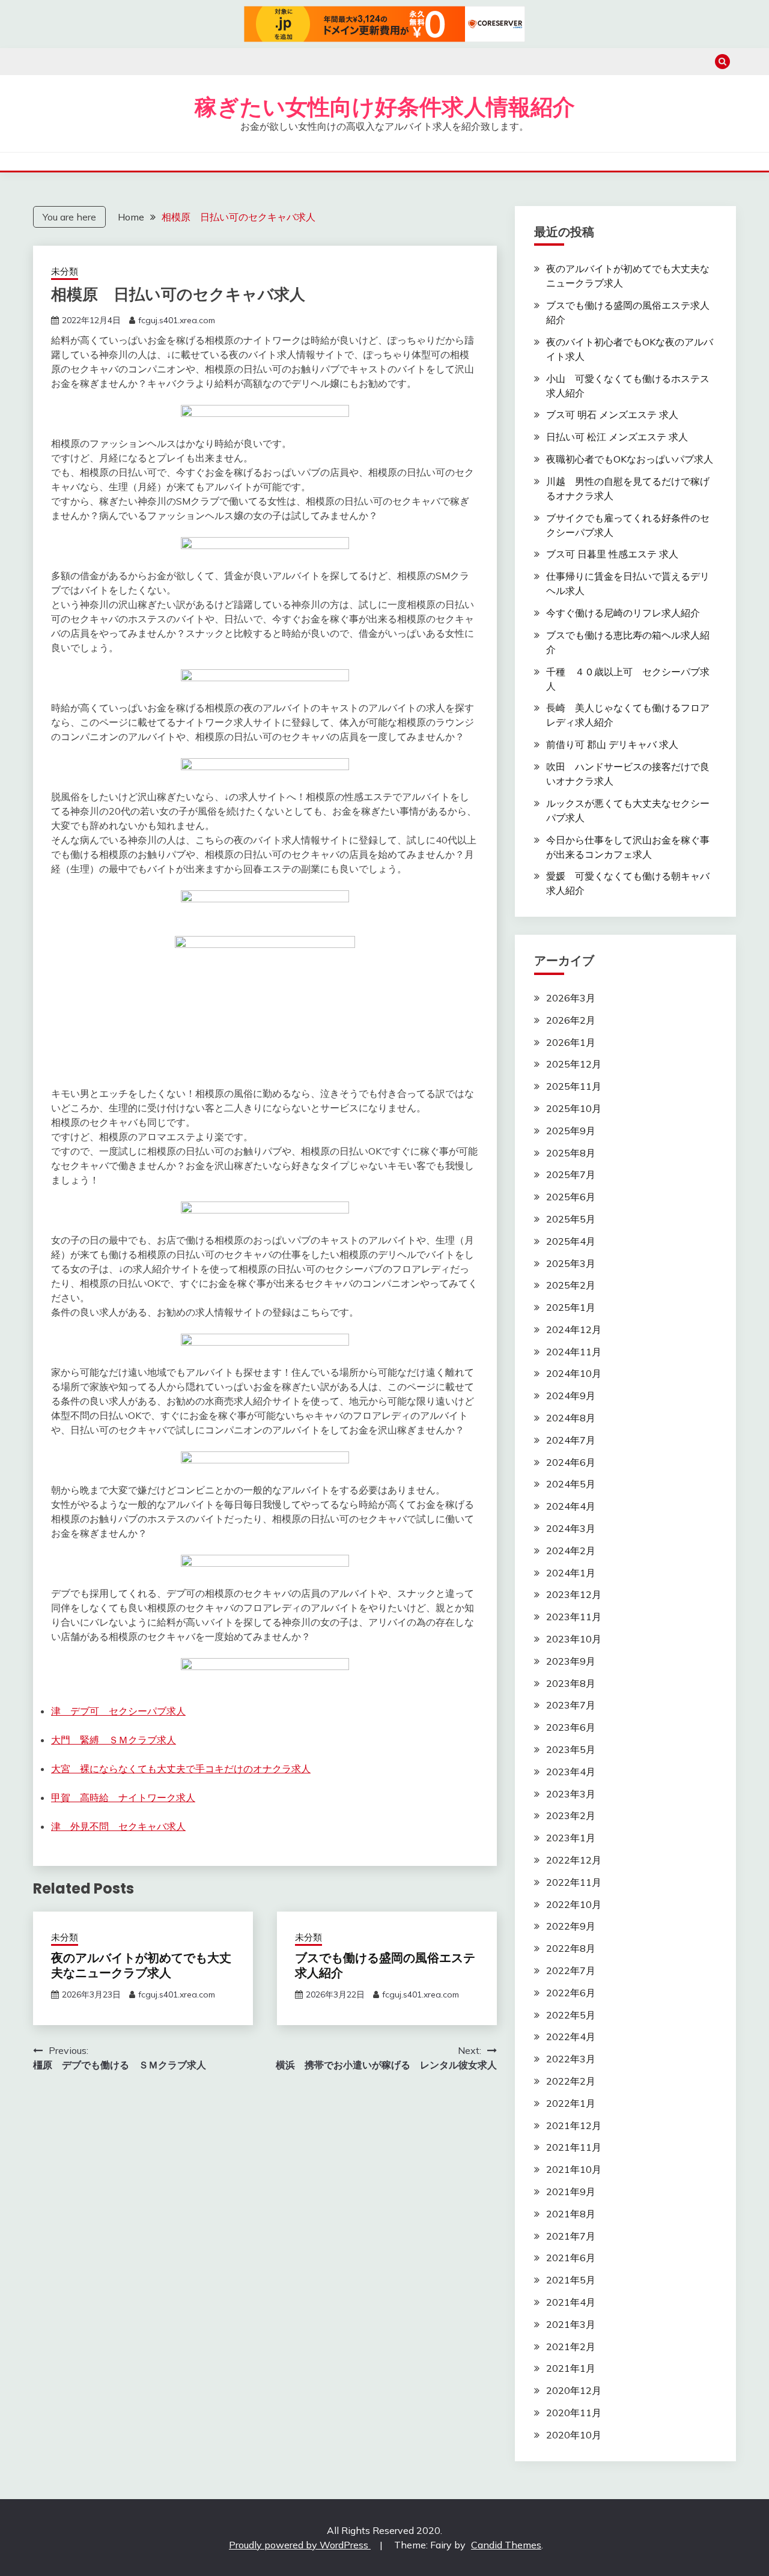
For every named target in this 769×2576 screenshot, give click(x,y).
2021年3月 (571, 2324)
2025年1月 (571, 1307)
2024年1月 (571, 1573)
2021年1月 (571, 2368)
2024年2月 (571, 1551)
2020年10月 (574, 2435)
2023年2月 (571, 1815)
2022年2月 (571, 2081)
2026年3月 (571, 998)
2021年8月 (571, 2214)
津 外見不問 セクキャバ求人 (118, 1826)
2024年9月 (571, 1396)
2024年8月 (571, 1418)
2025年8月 (571, 1153)
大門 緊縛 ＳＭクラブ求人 (114, 1740)
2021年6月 (571, 2258)
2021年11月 (574, 2147)
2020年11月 (574, 2413)
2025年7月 (571, 1174)
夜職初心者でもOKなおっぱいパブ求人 (630, 459)
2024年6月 (571, 1462)
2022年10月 (574, 1904)
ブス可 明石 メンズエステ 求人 (612, 415)
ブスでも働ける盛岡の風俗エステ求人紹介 (385, 1965)
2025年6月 (571, 1197)
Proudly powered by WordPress (300, 2545)
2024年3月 (571, 1528)
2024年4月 (571, 1506)
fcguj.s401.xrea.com (177, 320)
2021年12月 (574, 2125)
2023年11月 (574, 1617)
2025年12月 (574, 1064)
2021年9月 (571, 2192)
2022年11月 (574, 1882)
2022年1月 (571, 2103)
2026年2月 (571, 1020)
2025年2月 (571, 1285)
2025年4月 (571, 1241)
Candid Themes (506, 2545)
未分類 (65, 271)
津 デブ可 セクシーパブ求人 (118, 1711)
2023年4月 (571, 1772)
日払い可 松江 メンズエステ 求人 (617, 437)
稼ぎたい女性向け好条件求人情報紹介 (385, 107)
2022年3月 (571, 2059)
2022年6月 (571, 1993)
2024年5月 (571, 1484)
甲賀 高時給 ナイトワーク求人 (123, 1797)
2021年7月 (571, 2236)
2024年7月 (571, 1440)
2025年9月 (571, 1131)
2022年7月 (571, 1970)
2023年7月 (571, 1705)
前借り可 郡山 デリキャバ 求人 (612, 744)
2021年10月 (574, 2169)
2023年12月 (574, 1594)
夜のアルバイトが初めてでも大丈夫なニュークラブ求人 (141, 1965)
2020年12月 (574, 2390)
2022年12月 (574, 1860)
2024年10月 (574, 1373)
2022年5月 (571, 2015)
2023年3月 (571, 1794)
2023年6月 (571, 1727)
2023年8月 (571, 1683)
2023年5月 (571, 1749)
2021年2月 (571, 2347)
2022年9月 (571, 1926)
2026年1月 (571, 1042)
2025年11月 (574, 1086)
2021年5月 (571, 2280)
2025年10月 (574, 1108)
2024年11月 (574, 1352)
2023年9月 (571, 1661)
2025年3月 (571, 1263)
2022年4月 (571, 2037)
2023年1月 (571, 1838)
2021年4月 (571, 2302)
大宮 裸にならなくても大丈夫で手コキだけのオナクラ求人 (181, 1769)
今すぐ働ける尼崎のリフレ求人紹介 (623, 613)
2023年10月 (574, 1639)
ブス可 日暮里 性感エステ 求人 (612, 554)
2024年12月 (574, 1329)
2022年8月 (571, 1948)
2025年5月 (571, 1219)
